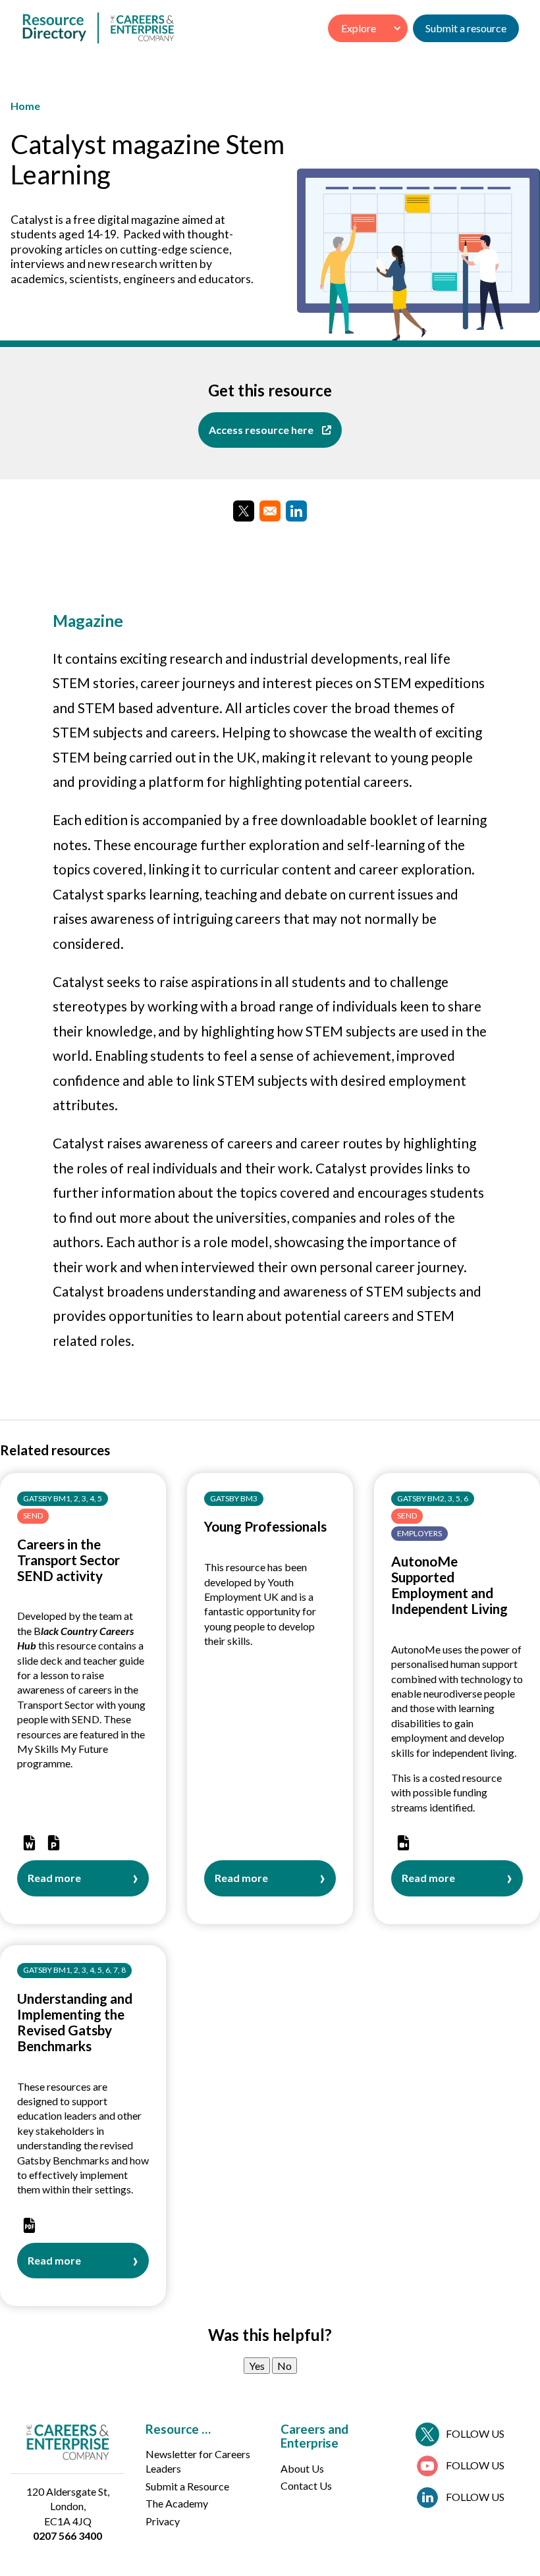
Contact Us (306, 2485)
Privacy (163, 2521)
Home (25, 106)
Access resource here (261, 430)
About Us (302, 2468)
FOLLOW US (475, 2433)
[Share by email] (270, 511)
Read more (54, 1884)
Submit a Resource (187, 2486)
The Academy (177, 2503)
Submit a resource (466, 28)
